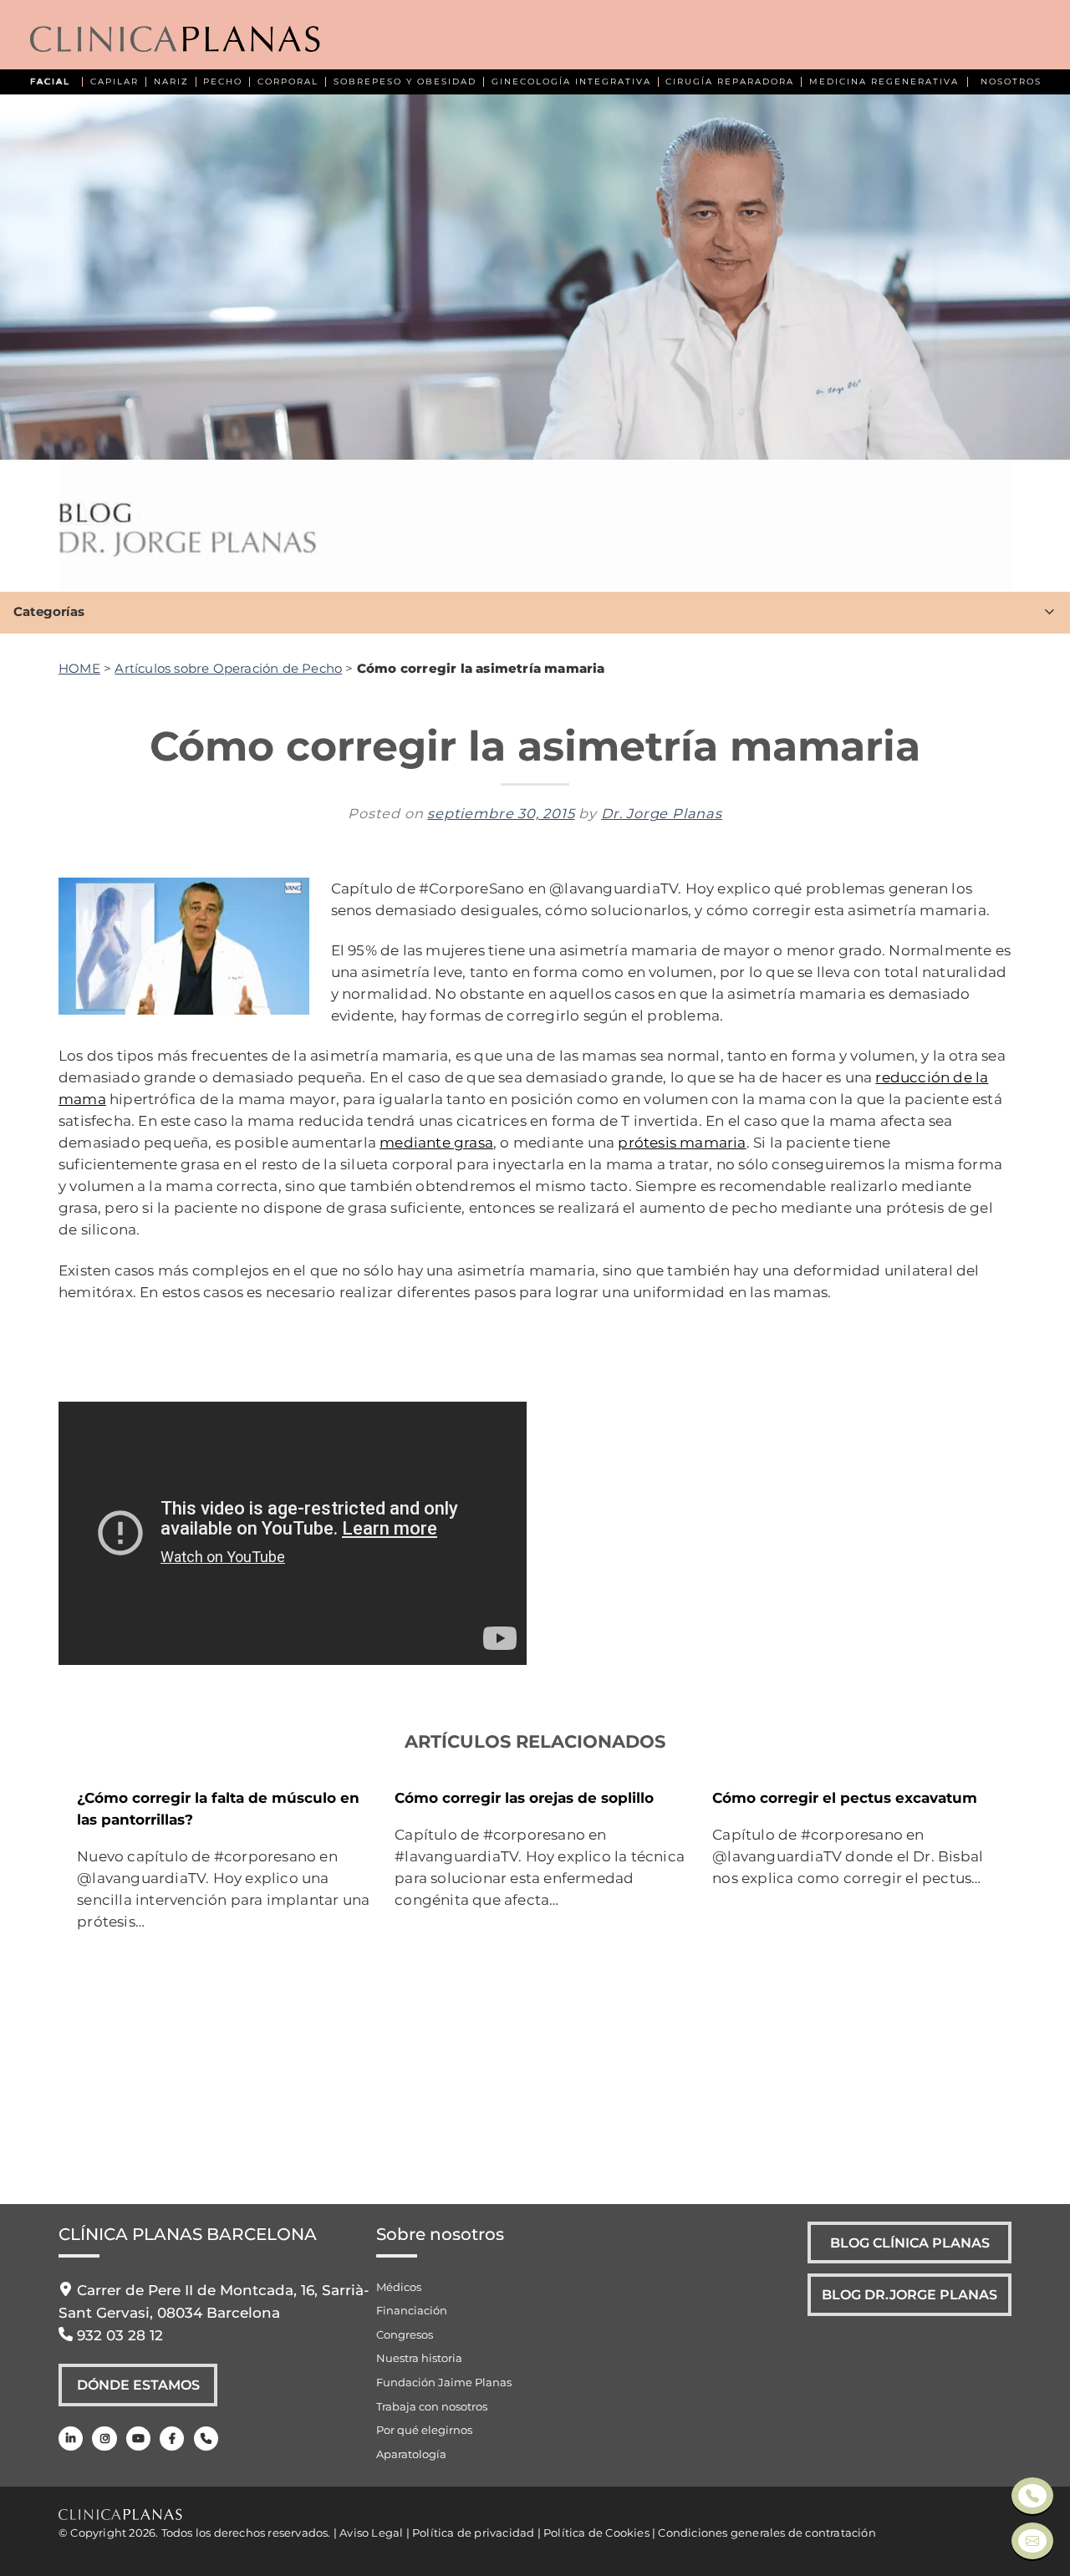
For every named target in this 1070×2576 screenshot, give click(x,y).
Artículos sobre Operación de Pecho (228, 668)
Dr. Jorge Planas (662, 813)
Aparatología (411, 2454)
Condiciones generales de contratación (767, 2533)
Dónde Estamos (138, 2385)
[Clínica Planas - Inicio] (175, 41)
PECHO (223, 81)
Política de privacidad (473, 2533)
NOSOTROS (1011, 81)
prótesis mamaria (682, 1142)
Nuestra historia (419, 2358)
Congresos (405, 2334)
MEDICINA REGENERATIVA (884, 81)
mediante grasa (436, 1142)
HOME (79, 668)
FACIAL (50, 81)
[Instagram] (104, 2439)
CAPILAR (115, 81)
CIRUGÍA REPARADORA (730, 81)
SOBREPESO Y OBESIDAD (405, 81)
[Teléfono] (206, 2439)
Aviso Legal (371, 2533)
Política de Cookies (596, 2533)
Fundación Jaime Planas (444, 2382)
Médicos (399, 2287)
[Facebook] (172, 2439)
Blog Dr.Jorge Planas (909, 2294)
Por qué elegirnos (424, 2430)
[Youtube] (138, 2439)
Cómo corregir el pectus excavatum (845, 1797)
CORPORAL (288, 81)
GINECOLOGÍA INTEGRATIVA (571, 81)
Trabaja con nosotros (432, 2406)
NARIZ (171, 81)
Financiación (412, 2310)
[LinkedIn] (71, 2439)
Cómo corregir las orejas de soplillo (524, 1797)
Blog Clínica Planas (910, 2243)
